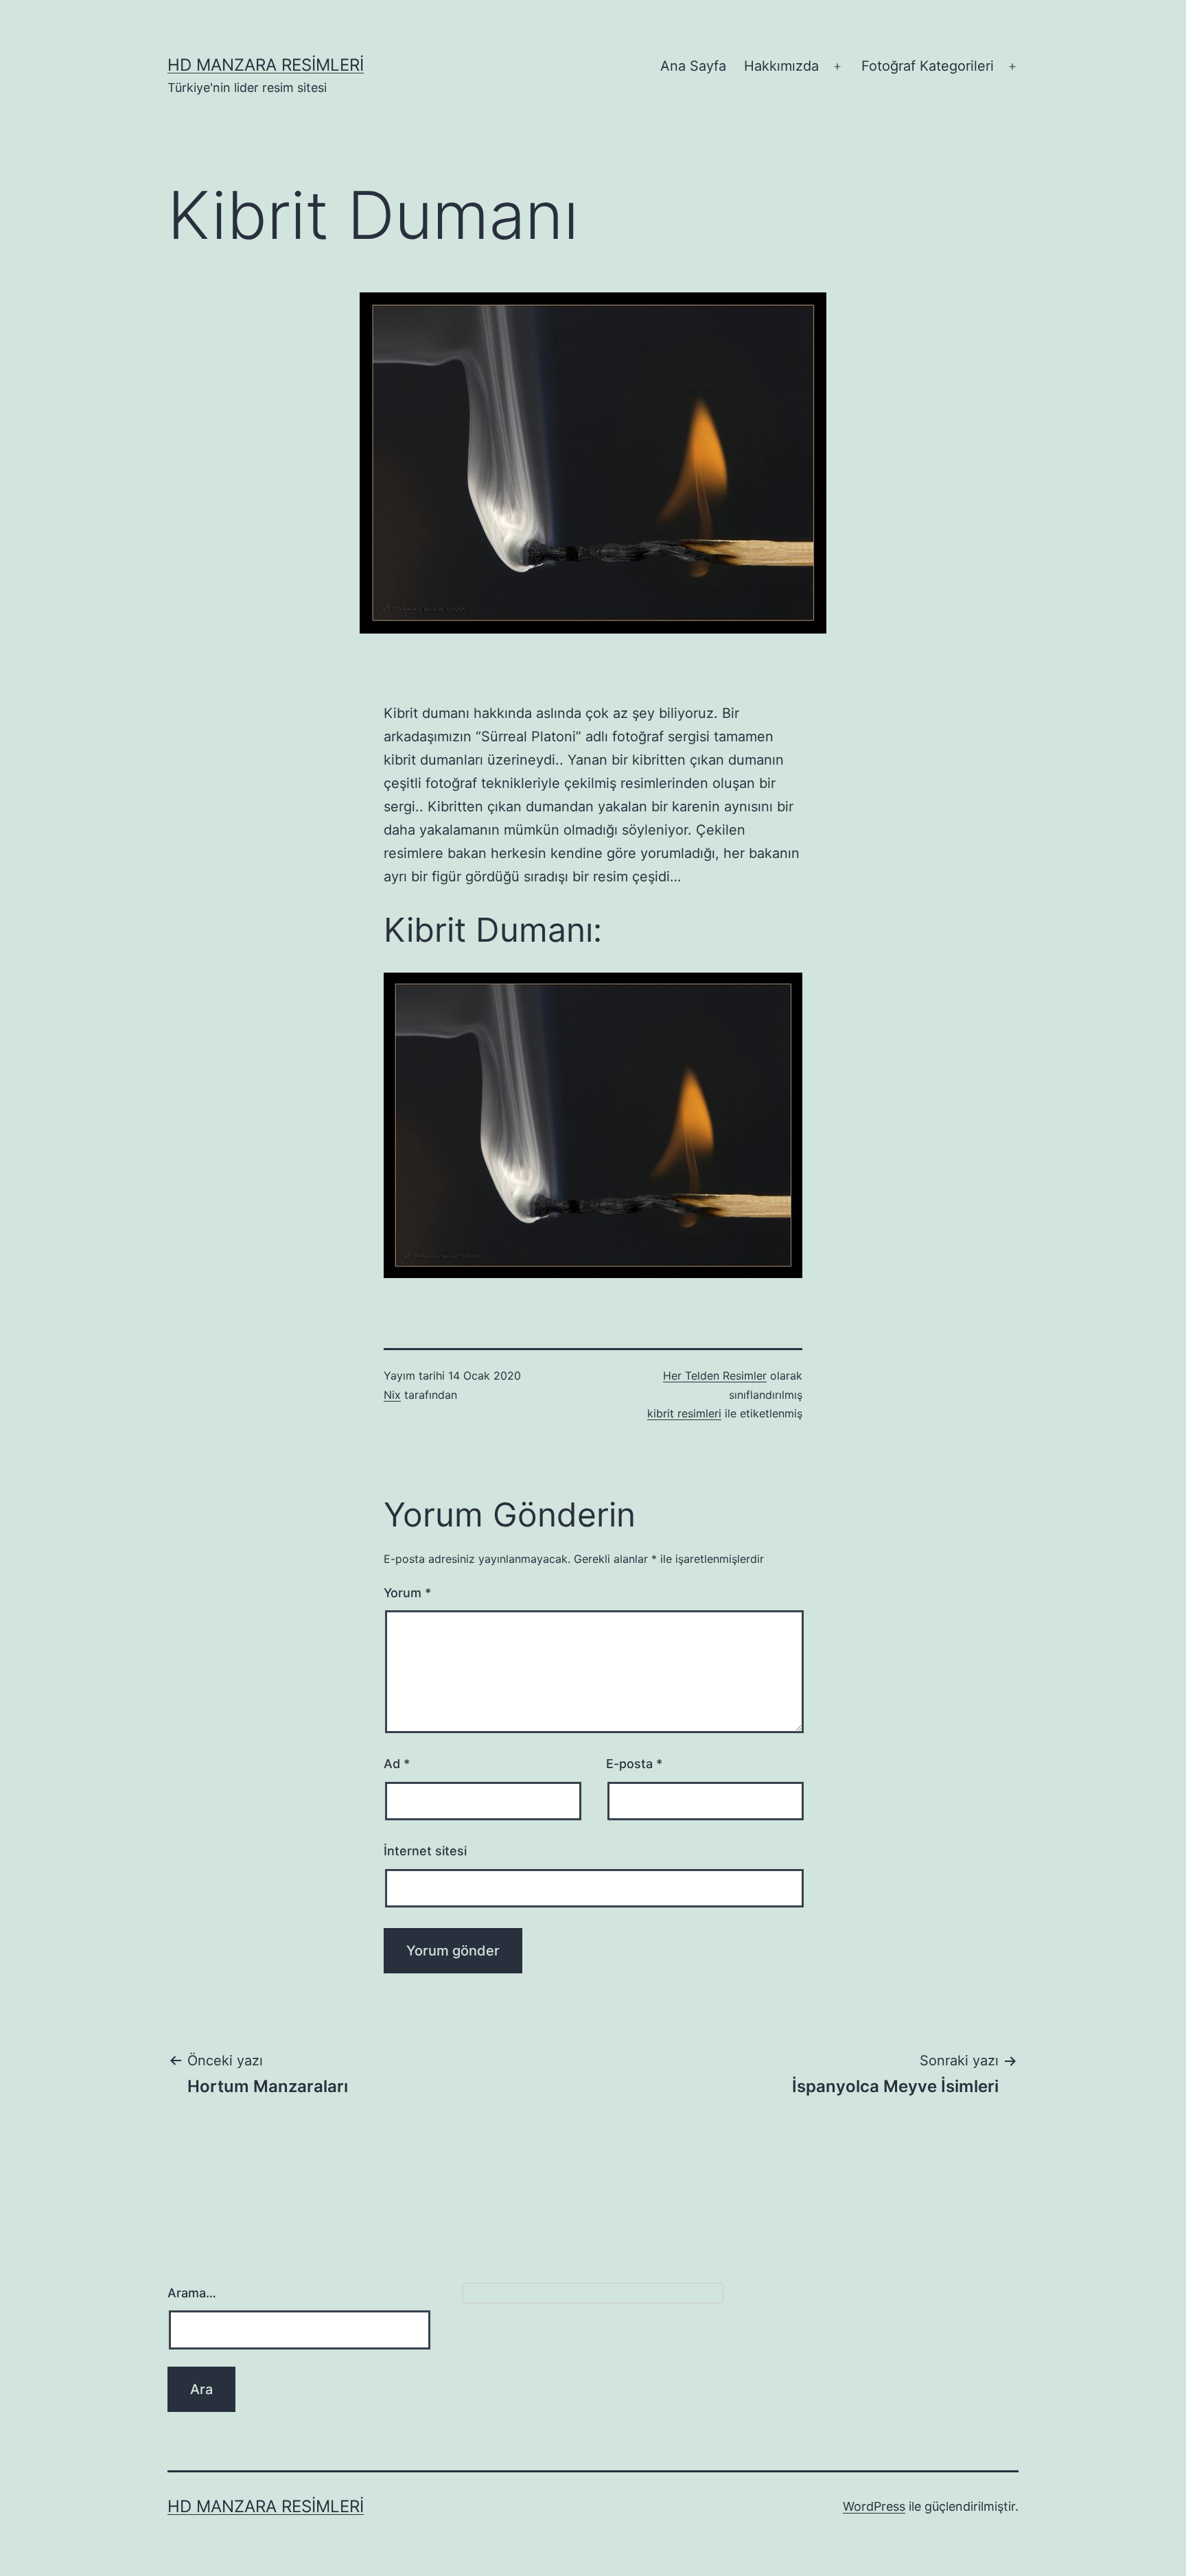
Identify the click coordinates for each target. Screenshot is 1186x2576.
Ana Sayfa (693, 66)
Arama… (192, 2293)
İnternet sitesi (425, 1851)
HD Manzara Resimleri (266, 65)
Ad (397, 1764)
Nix (392, 1395)
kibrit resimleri (684, 1413)
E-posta (634, 1764)
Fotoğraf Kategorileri (928, 66)
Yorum (407, 1593)
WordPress (874, 2506)
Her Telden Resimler (715, 1376)
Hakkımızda (781, 66)
